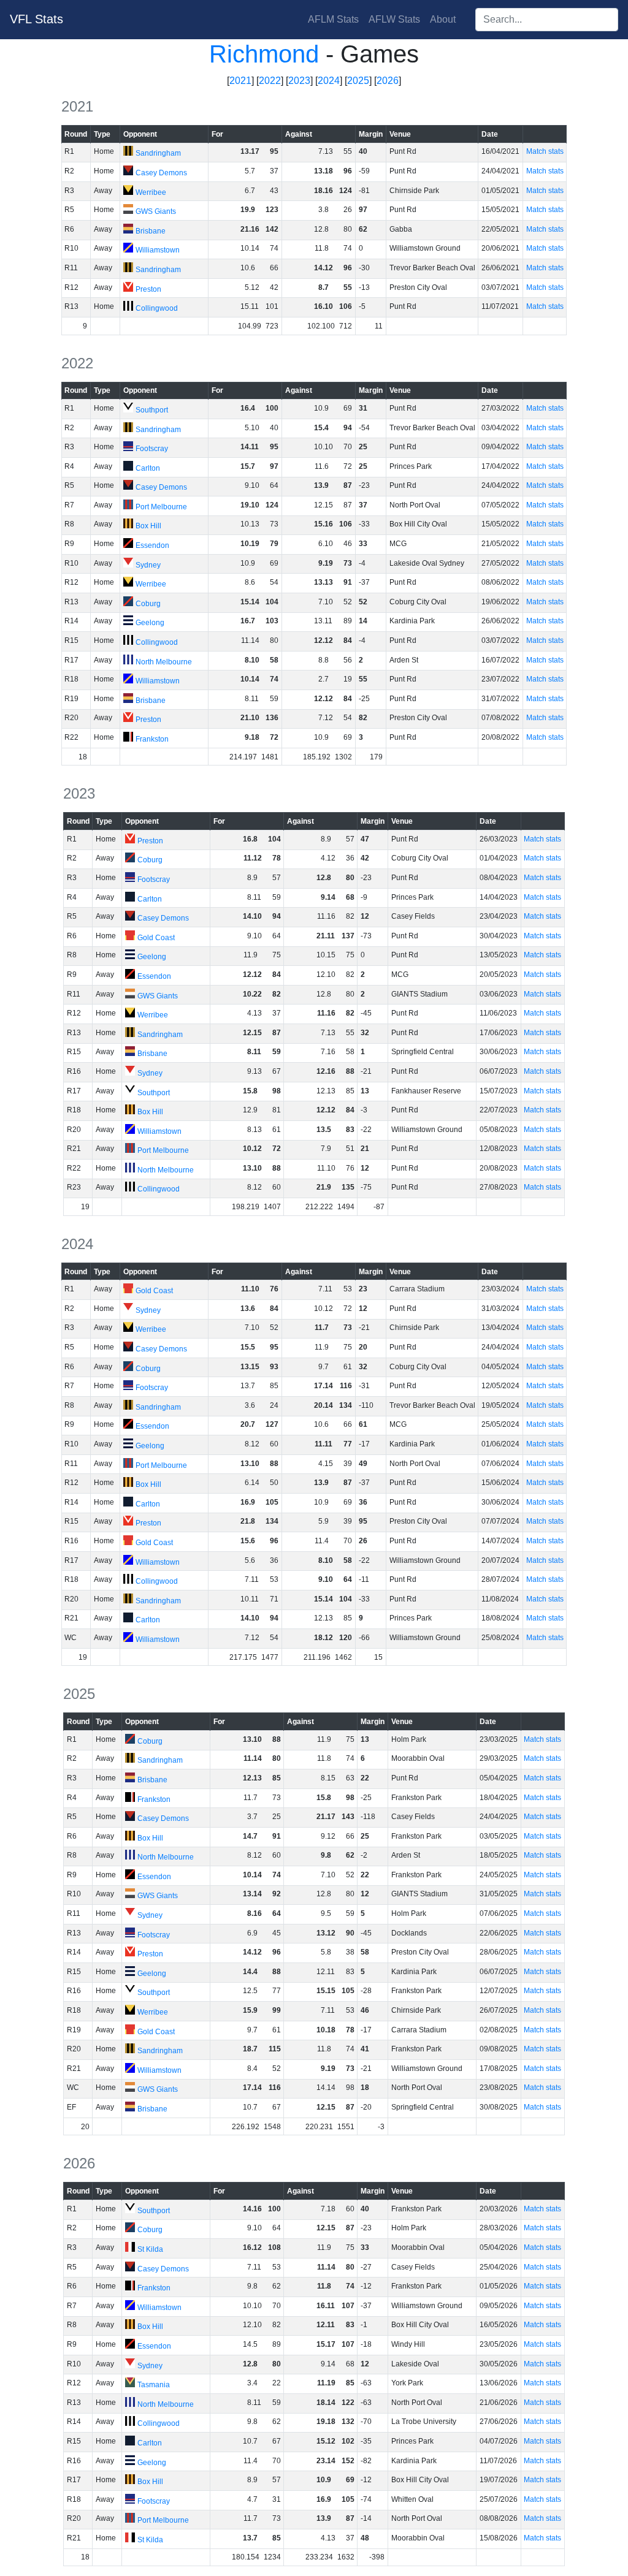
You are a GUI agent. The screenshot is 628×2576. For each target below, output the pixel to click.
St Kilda (150, 2249)
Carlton (148, 468)
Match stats (545, 151)
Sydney (148, 565)
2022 (270, 81)
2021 (240, 81)
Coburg (148, 604)
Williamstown (158, 250)
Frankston (152, 739)
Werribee (151, 192)
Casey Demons (161, 173)
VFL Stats (36, 19)
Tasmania (154, 2385)
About (443, 19)
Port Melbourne (161, 507)
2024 (329, 81)
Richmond (264, 54)
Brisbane (151, 231)
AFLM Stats (333, 19)
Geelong (150, 623)
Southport (152, 410)
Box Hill (148, 526)
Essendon (152, 545)
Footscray (152, 449)
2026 (388, 81)
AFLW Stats (394, 19)
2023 (299, 81)
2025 (358, 81)
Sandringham (158, 153)
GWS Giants (156, 211)
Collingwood (157, 308)
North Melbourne (164, 662)
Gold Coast (156, 938)
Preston (148, 289)
